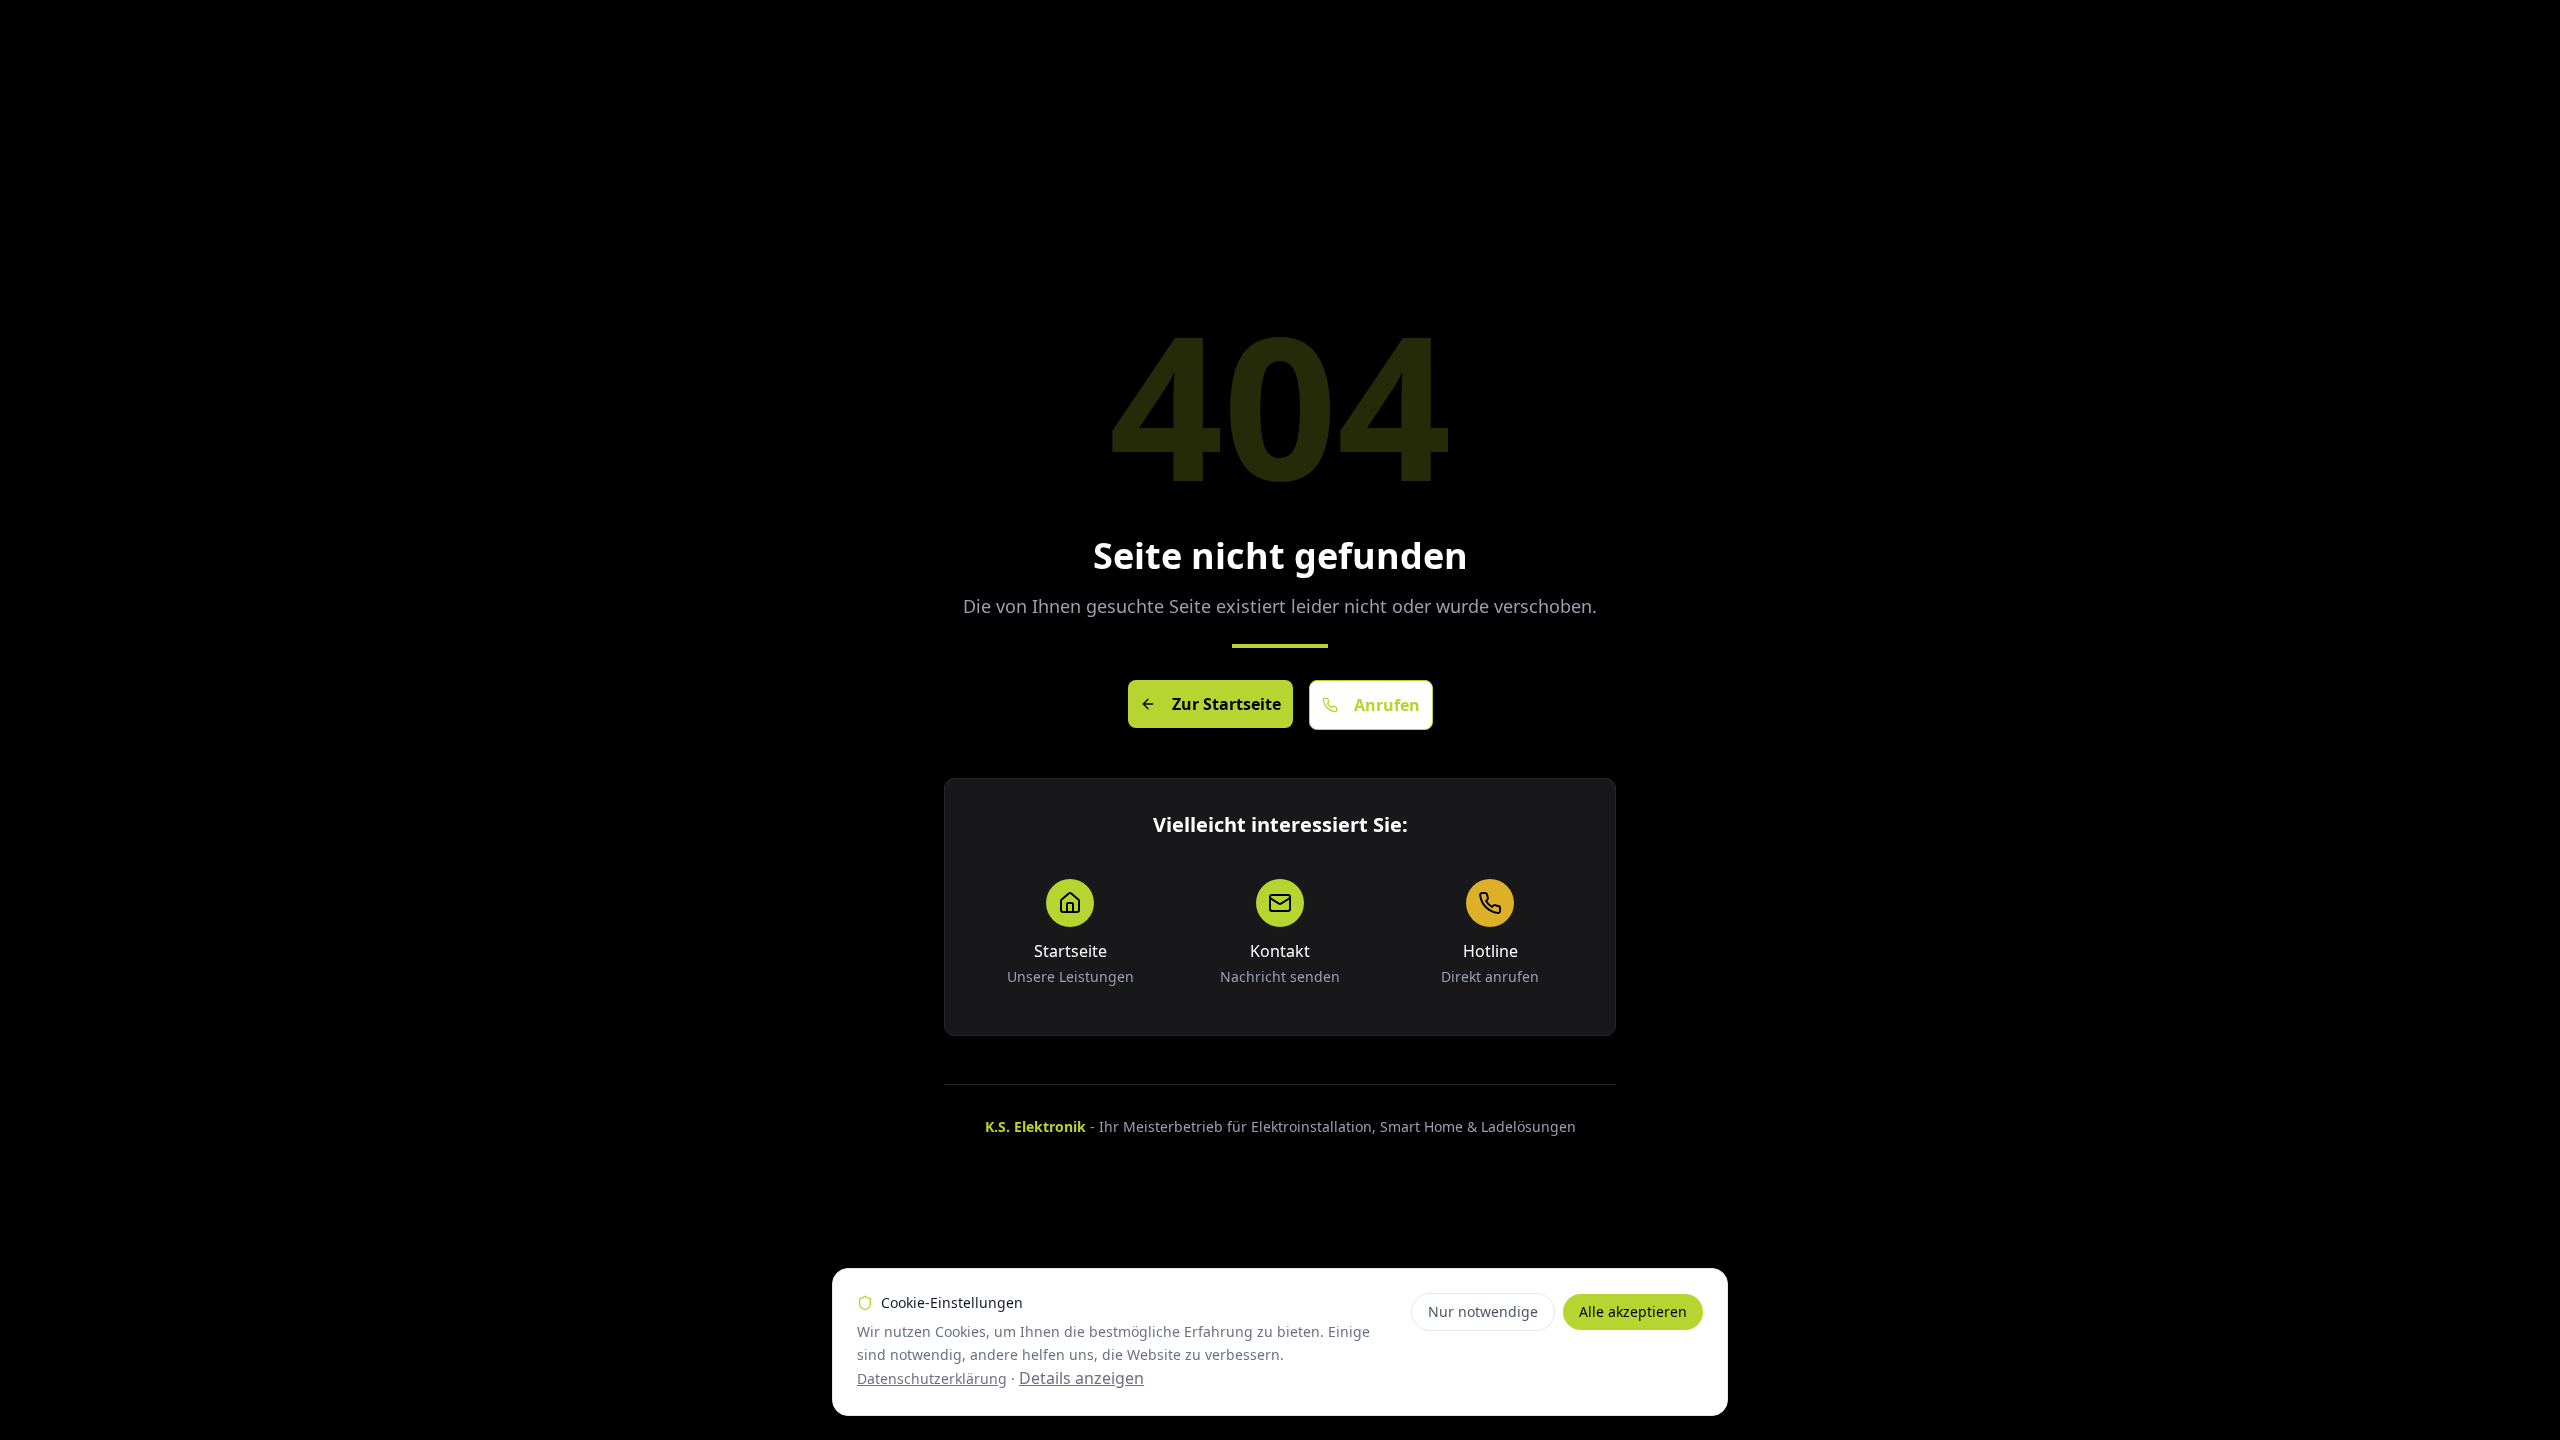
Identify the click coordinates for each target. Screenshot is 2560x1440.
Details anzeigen (1081, 1378)
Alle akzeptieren (1633, 1311)
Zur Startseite (1226, 704)
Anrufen (1387, 705)
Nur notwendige (1483, 1311)
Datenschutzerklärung (932, 1378)
